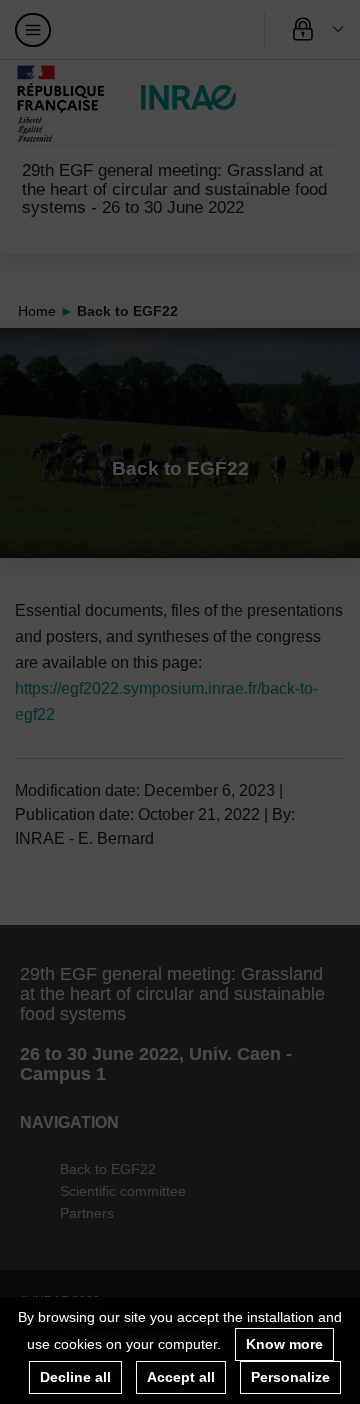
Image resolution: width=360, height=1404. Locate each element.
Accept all (181, 1377)
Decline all (75, 1377)
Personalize (290, 1377)
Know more (284, 1344)
